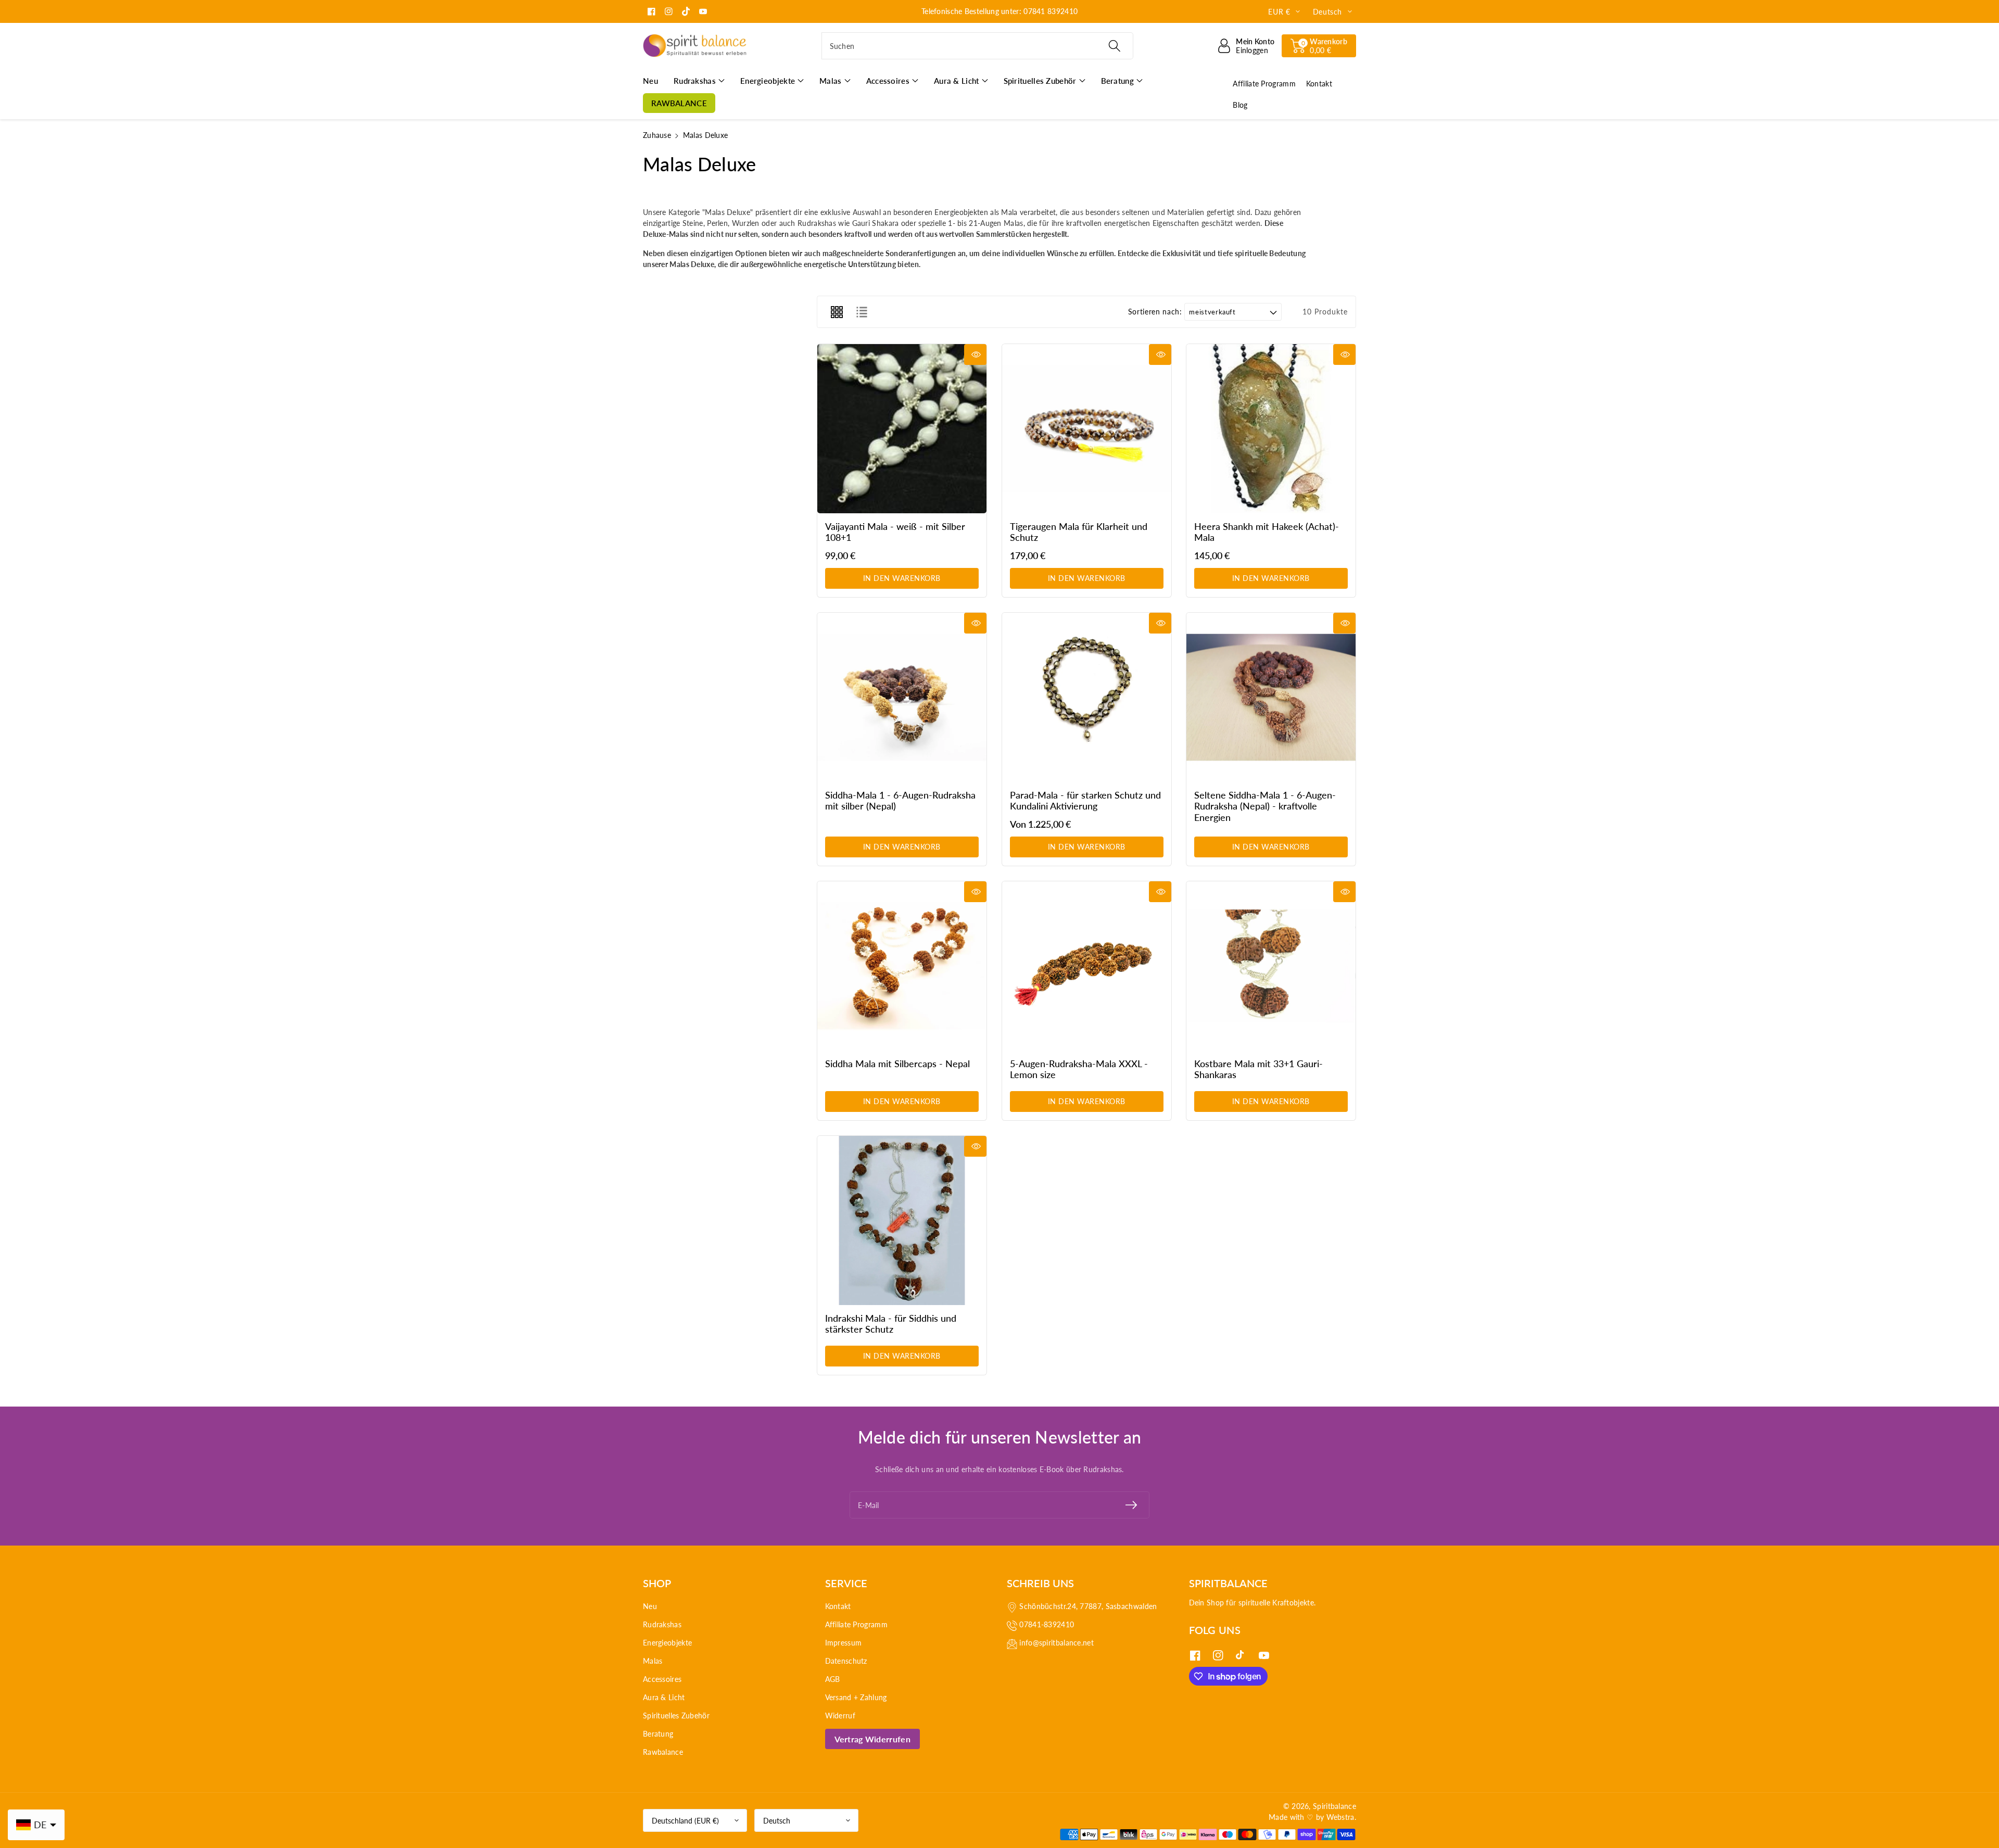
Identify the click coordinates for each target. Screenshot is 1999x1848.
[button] (1319, 46)
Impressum (844, 1643)
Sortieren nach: (1155, 312)
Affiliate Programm (856, 1624)
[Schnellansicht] (975, 355)
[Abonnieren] (1131, 1505)
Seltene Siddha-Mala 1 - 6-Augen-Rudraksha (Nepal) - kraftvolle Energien (1265, 806)
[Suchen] (1114, 46)
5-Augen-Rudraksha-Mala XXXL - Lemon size (1079, 1069)
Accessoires (662, 1679)
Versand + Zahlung (856, 1697)
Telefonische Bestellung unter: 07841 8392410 (1000, 11)
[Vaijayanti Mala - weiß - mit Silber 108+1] (902, 429)
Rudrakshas (662, 1624)
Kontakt (838, 1606)
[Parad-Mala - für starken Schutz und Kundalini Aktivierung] (1087, 697)
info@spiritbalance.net (1057, 1643)
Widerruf (840, 1716)
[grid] (837, 312)
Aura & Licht (664, 1697)
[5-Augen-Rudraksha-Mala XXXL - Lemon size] (1087, 966)
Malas (653, 1661)
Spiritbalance (1334, 1806)
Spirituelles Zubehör (676, 1716)
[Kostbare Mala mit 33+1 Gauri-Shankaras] (1271, 966)
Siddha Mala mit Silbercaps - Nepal (897, 1064)
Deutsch (777, 1821)
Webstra (1340, 1817)
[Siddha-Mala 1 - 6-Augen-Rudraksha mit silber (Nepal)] (902, 697)
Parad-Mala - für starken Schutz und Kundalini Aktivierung (1085, 801)
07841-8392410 (1047, 1624)
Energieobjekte (667, 1643)
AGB (833, 1679)
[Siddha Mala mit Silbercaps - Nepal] (902, 966)
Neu (650, 1606)
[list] (862, 312)
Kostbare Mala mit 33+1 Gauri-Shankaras (1258, 1069)
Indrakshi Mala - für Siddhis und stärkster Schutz (891, 1324)
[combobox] (977, 46)
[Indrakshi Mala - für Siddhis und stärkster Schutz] (902, 1220)
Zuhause (657, 135)
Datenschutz (846, 1661)
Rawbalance (663, 1752)
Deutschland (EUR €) (685, 1821)
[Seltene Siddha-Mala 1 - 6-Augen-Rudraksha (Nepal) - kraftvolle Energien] (1271, 697)
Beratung (658, 1734)
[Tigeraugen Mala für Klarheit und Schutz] (1087, 429)
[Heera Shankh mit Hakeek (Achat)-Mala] (1271, 429)
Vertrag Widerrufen (872, 1739)
